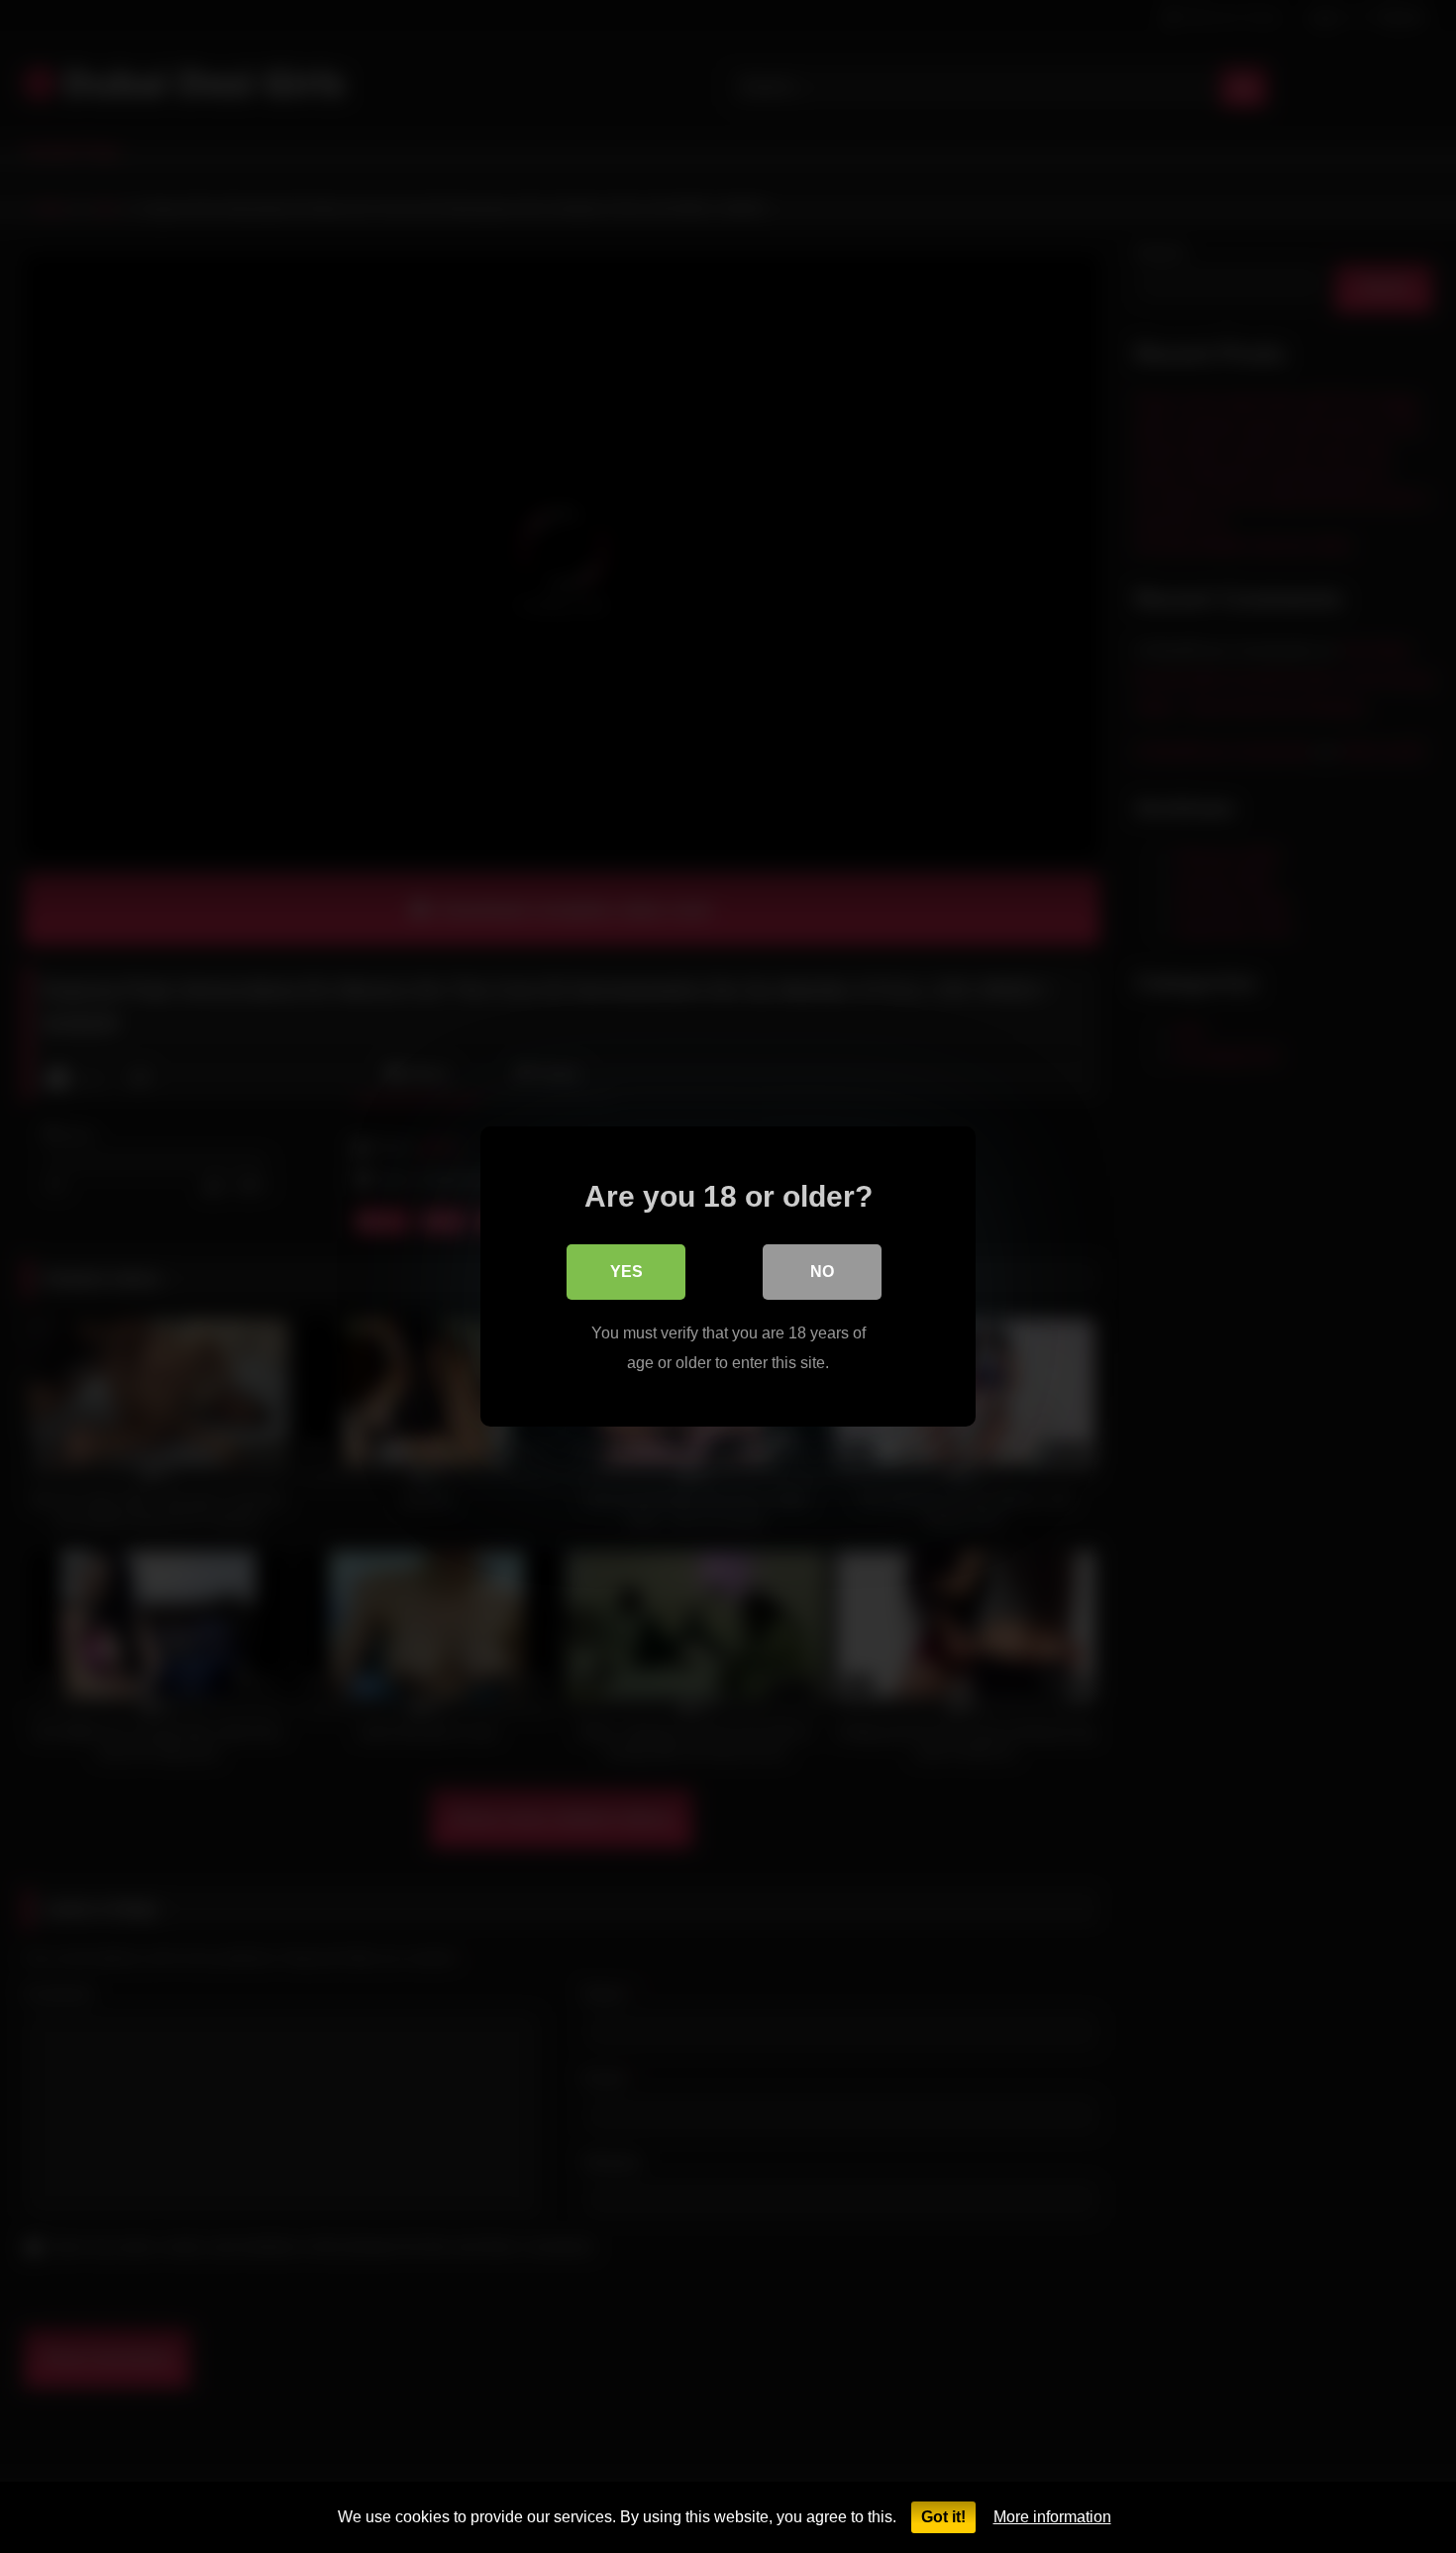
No (822, 1272)
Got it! (943, 2517)
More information (1052, 2517)
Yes (626, 1272)
